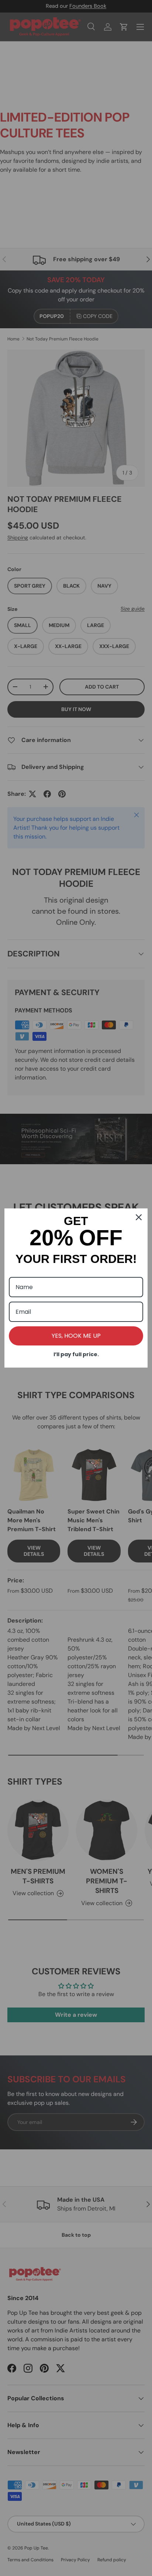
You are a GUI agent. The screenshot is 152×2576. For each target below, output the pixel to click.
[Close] (139, 1217)
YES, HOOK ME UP (76, 1336)
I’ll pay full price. (76, 1354)
